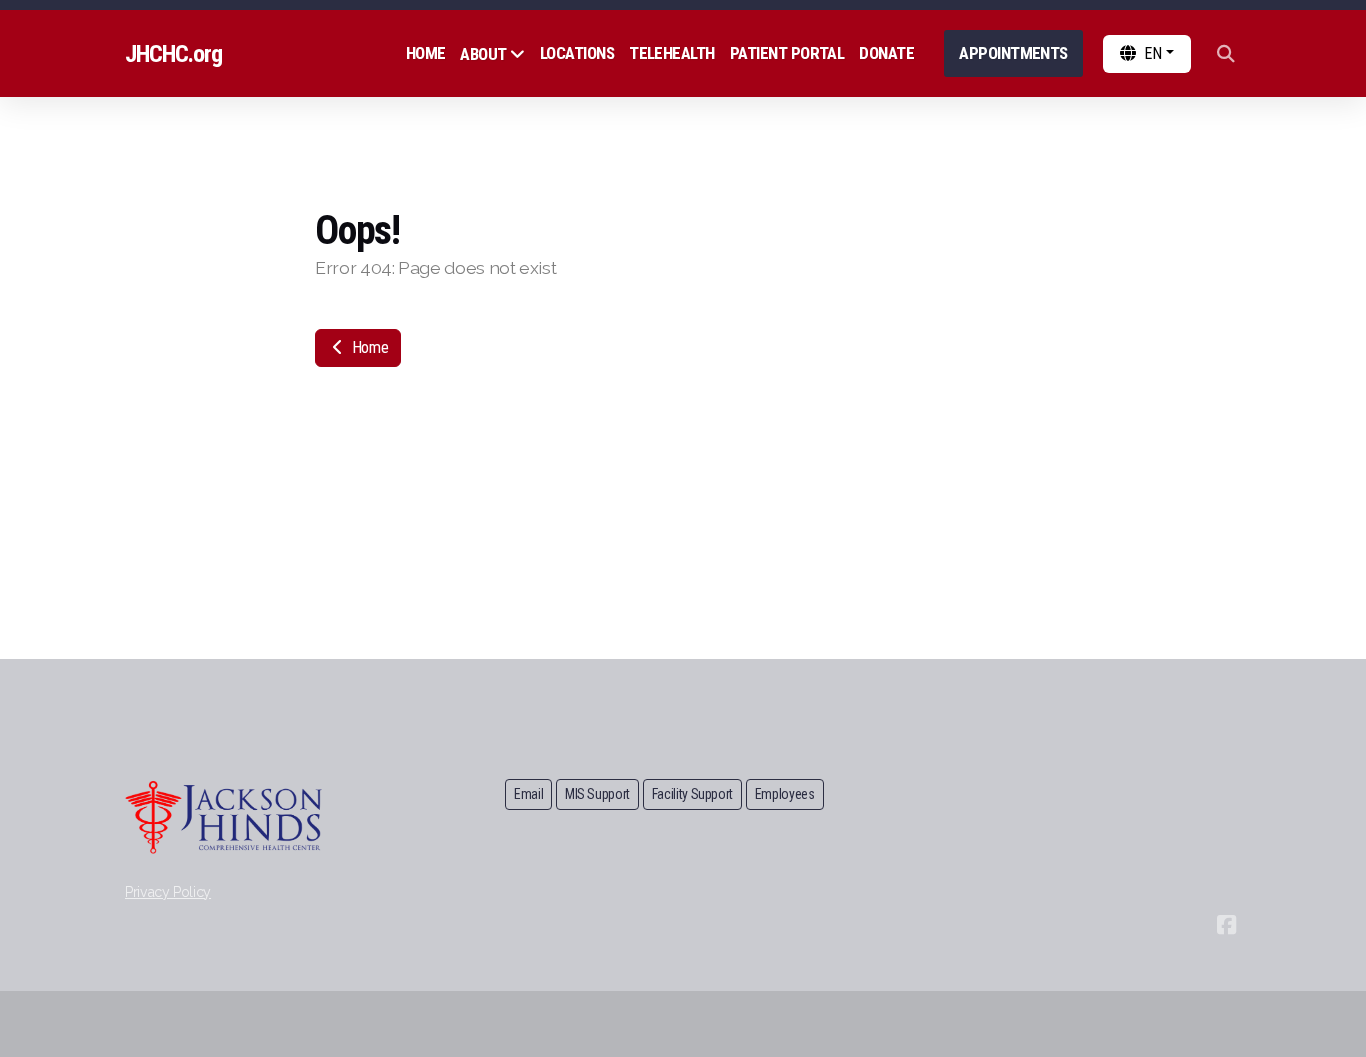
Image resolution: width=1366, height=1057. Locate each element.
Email (528, 794)
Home (368, 347)
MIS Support (597, 794)
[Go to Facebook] (1226, 925)
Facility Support (692, 794)
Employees (785, 794)
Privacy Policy (168, 892)
